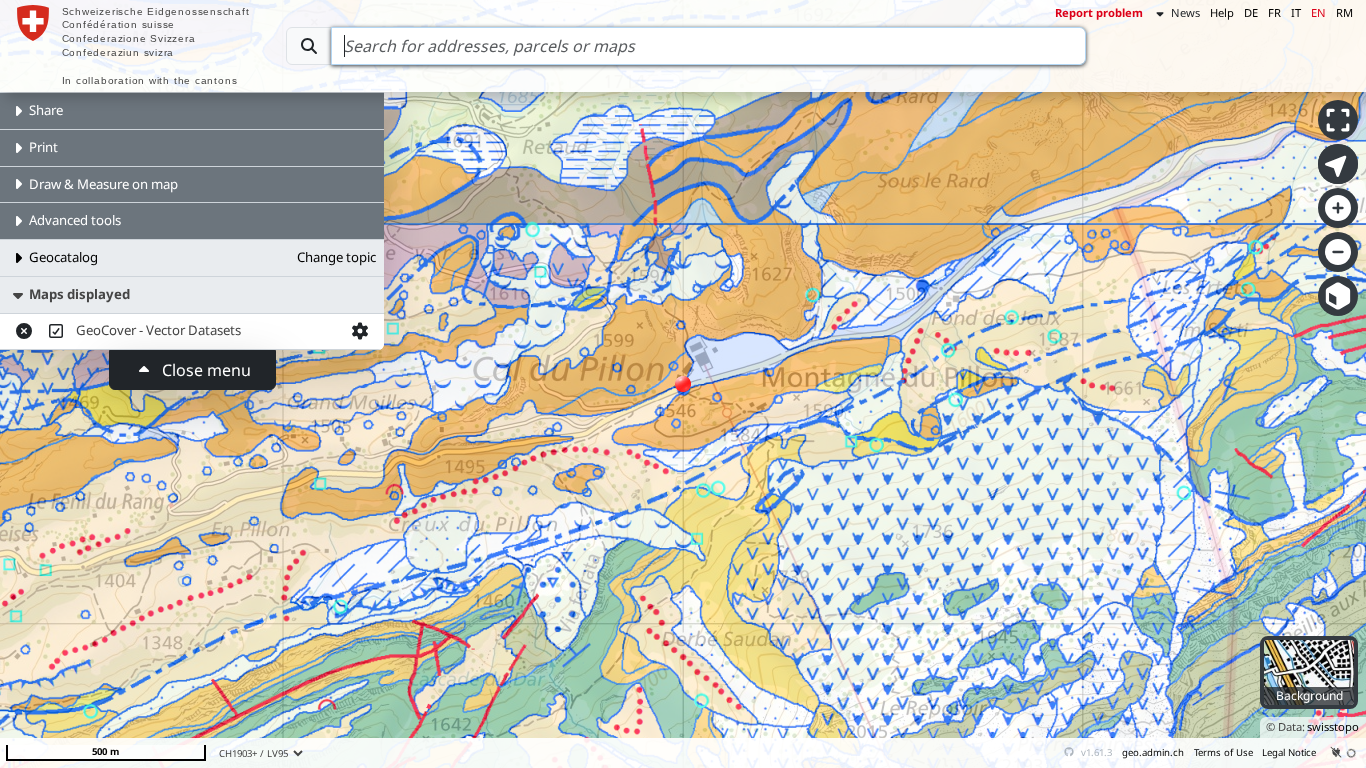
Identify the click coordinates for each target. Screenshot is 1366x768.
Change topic (336, 257)
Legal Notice (1289, 752)
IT (1296, 12)
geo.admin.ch (1153, 752)
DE (1251, 12)
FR (1274, 12)
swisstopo (1333, 726)
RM (1344, 12)
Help (1222, 12)
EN (1318, 12)
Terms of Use (1223, 752)
